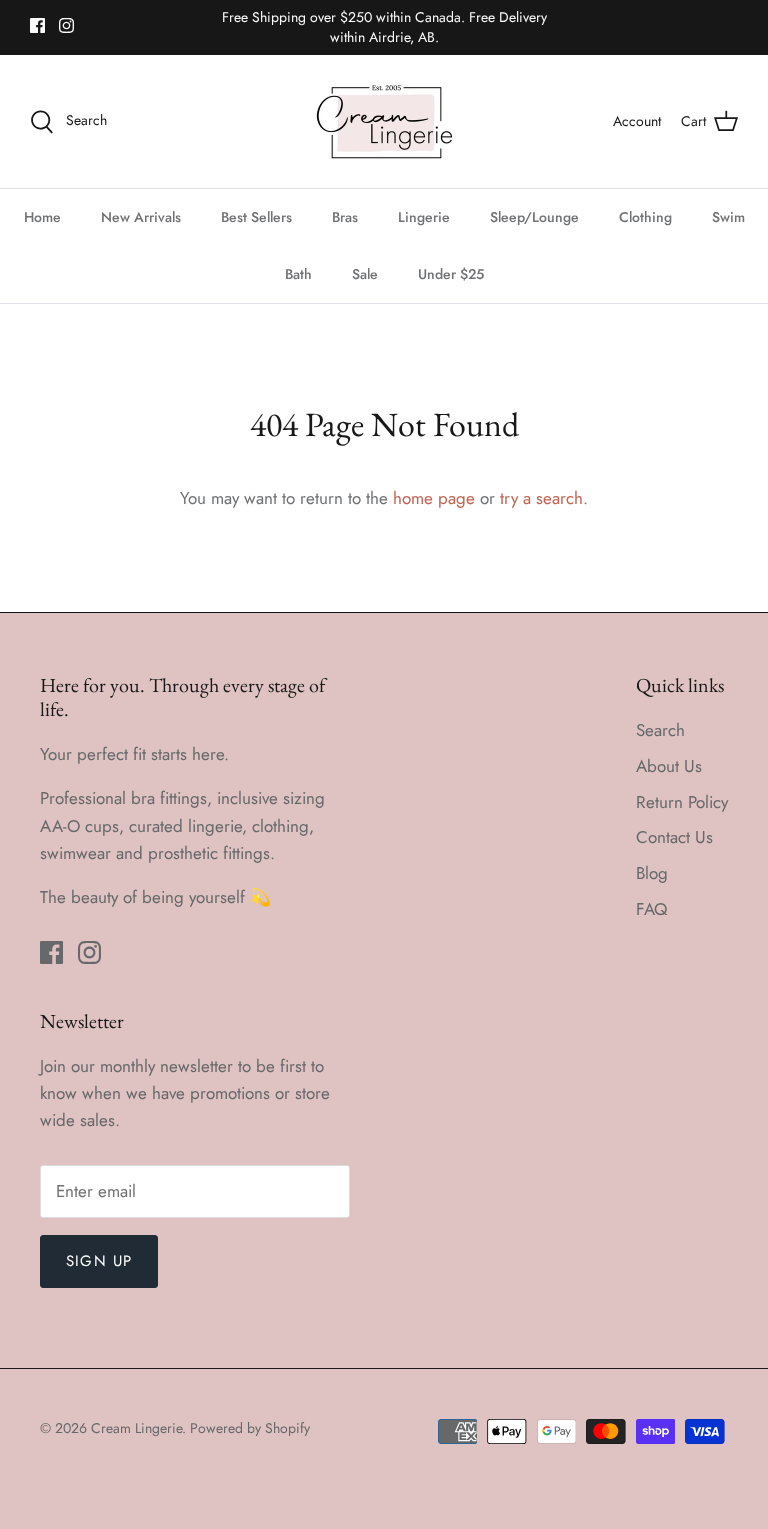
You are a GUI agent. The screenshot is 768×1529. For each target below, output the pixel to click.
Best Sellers (256, 217)
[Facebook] (37, 25)
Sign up (99, 1261)
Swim (728, 217)
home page (434, 498)
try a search (541, 498)
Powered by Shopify (250, 1428)
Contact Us (674, 837)
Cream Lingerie (136, 1428)
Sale (365, 274)
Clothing (645, 217)
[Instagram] (66, 25)
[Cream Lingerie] (384, 121)
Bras (345, 217)
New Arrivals (141, 217)
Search (660, 730)
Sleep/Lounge (534, 217)
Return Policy (682, 802)
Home (42, 217)
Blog (652, 873)
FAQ (651, 909)
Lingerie (424, 217)
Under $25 (451, 274)
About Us (669, 766)
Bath (298, 274)
